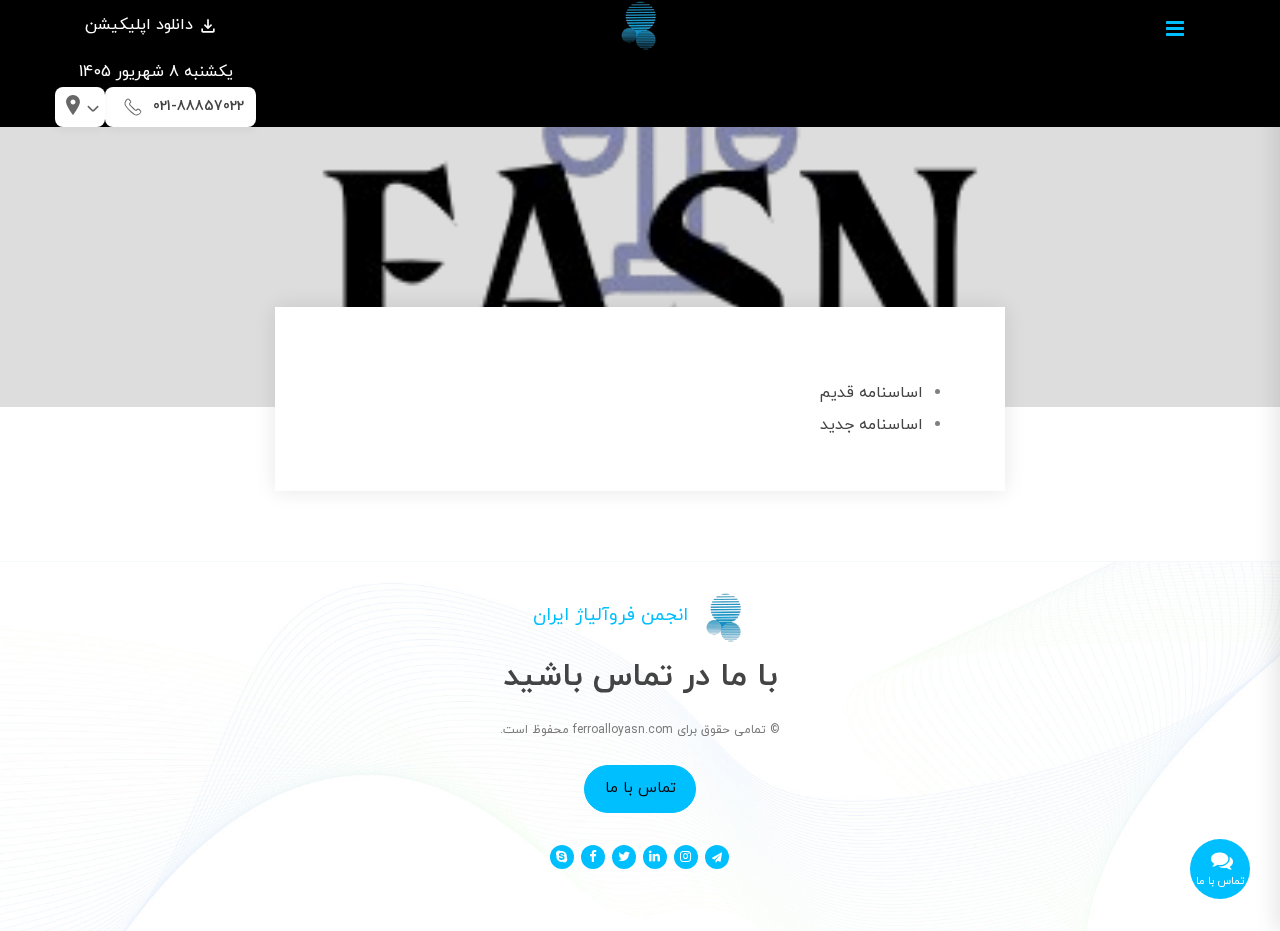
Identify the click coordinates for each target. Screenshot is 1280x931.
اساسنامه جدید (871, 425)
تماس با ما (640, 788)
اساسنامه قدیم (871, 393)
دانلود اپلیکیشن (141, 25)
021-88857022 (198, 106)
